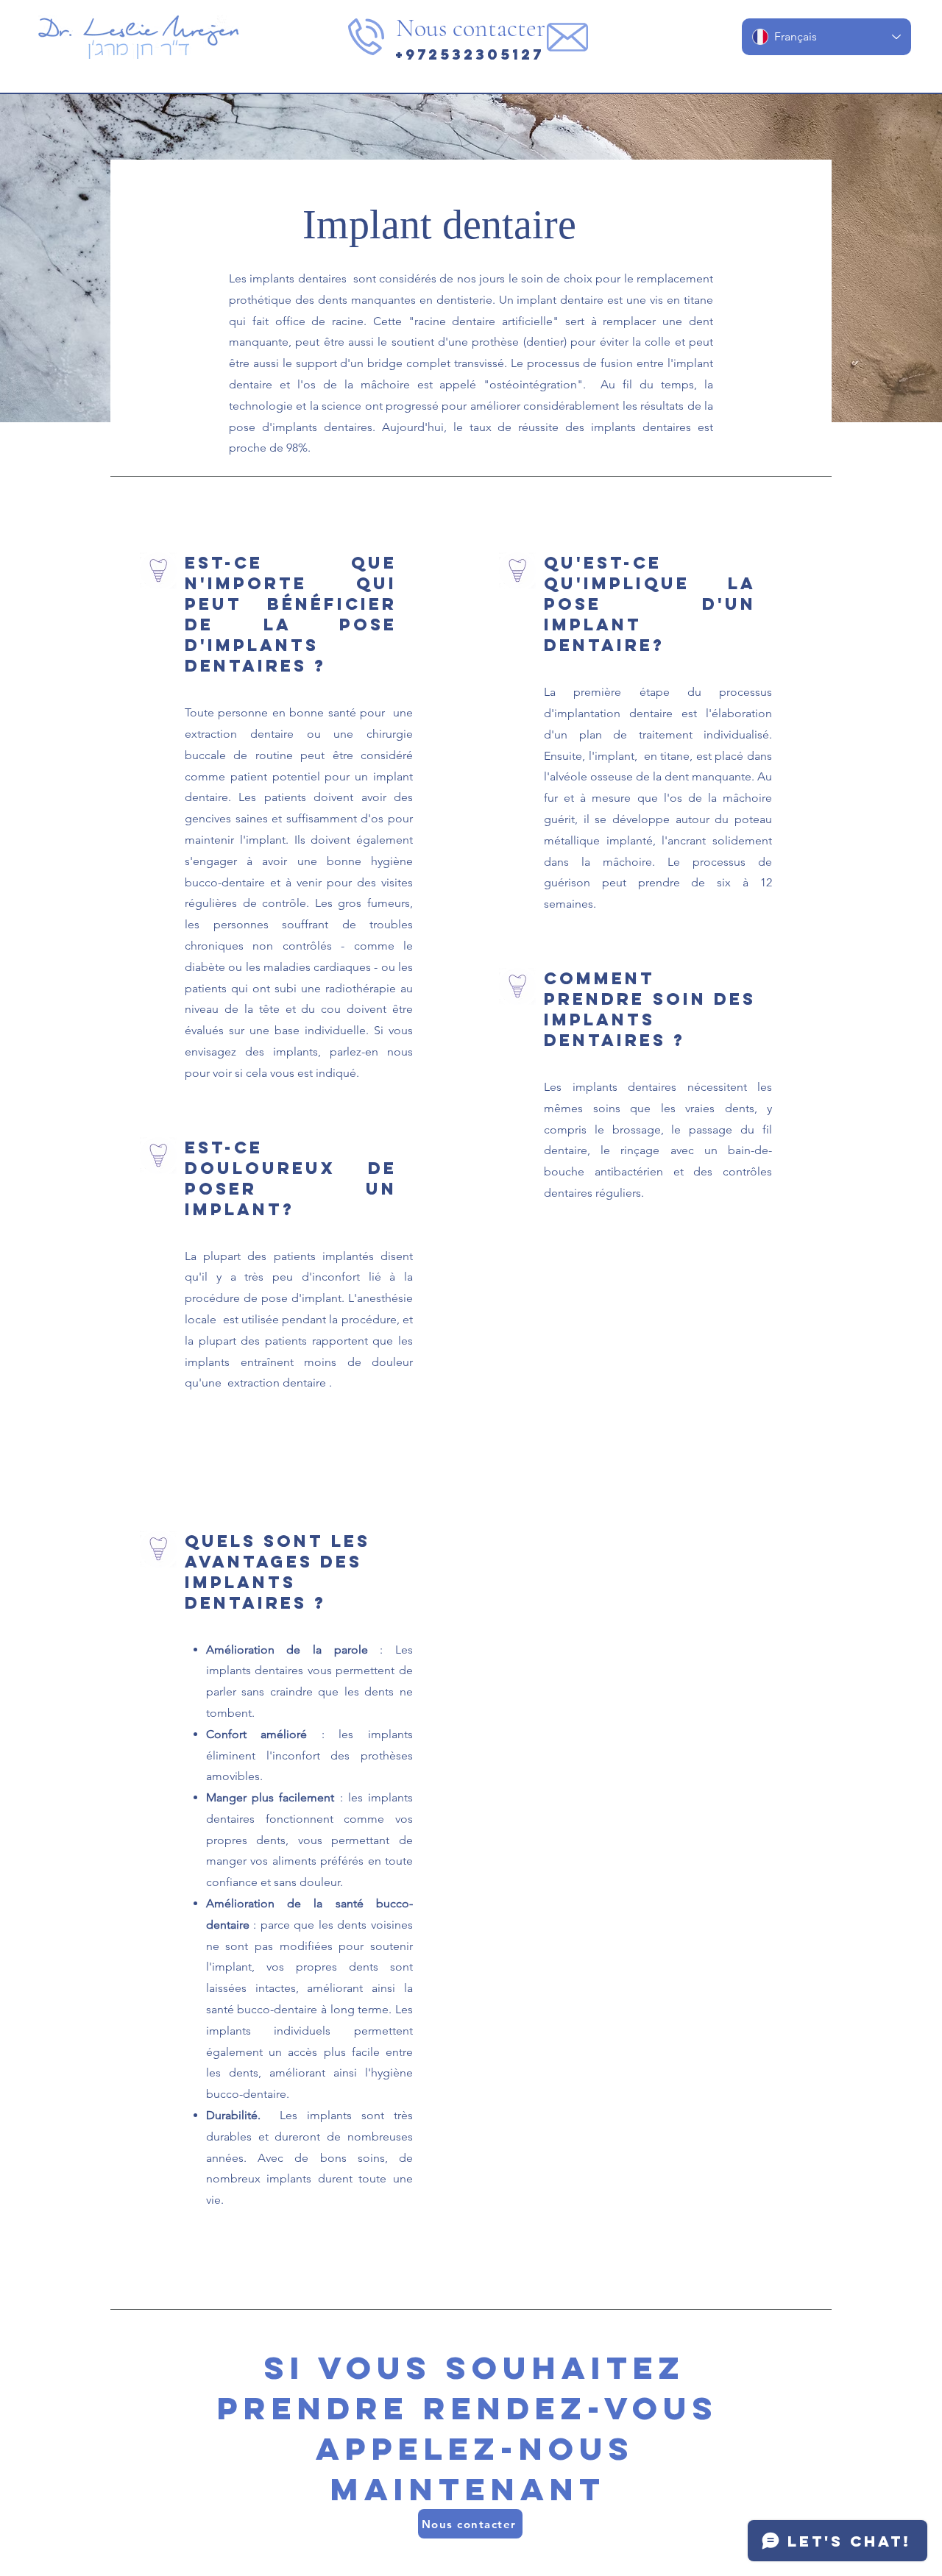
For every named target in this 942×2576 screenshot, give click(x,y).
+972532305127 (470, 54)
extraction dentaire (277, 1383)
